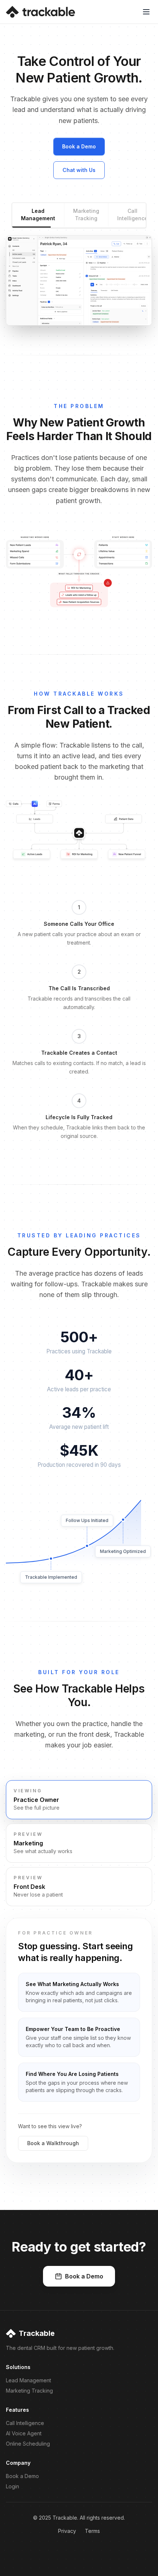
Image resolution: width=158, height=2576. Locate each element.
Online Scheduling (28, 2444)
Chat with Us (79, 170)
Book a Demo (79, 146)
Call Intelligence (132, 215)
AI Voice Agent (24, 2433)
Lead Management (38, 215)
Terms (92, 2531)
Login (12, 2486)
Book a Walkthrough (53, 2143)
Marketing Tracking (86, 215)
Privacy (67, 2531)
